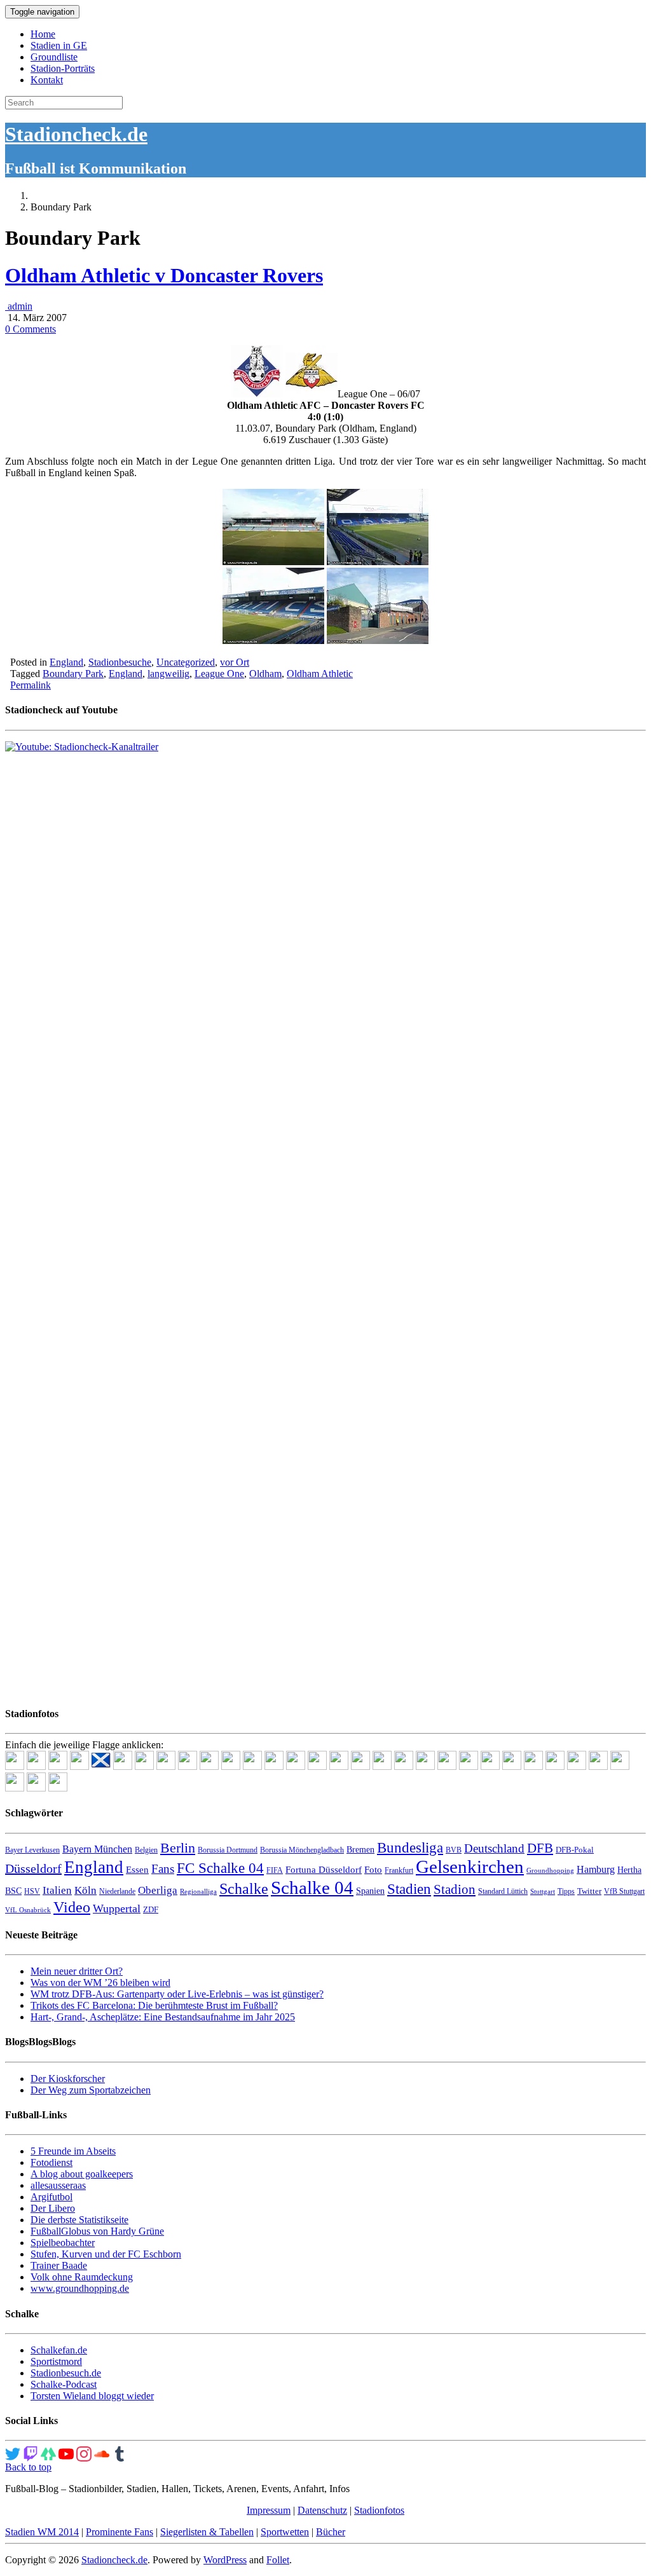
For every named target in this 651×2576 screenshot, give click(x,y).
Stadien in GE (59, 45)
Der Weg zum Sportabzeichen (91, 2090)
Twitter (589, 1891)
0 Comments (31, 329)
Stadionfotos (379, 2510)
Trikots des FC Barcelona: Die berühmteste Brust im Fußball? (154, 2005)
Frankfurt (399, 1870)
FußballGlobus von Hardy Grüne (97, 2231)
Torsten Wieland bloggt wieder (92, 2396)
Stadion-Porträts (63, 68)
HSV (32, 1891)
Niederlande (117, 1891)
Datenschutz (322, 2510)
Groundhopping (550, 1871)
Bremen (360, 1850)
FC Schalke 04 (220, 1868)
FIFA (275, 1870)
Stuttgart (543, 1892)
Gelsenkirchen (470, 1867)
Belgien (146, 1850)
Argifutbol (51, 2197)
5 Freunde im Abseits (73, 2151)
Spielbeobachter (63, 2243)
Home (43, 34)
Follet (278, 2560)
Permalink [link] (31, 685)
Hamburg (596, 1869)
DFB (540, 1848)
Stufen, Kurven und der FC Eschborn (106, 2254)
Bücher (331, 2532)
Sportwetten (285, 2532)
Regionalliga (198, 1892)
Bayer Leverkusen (32, 1850)
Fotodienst (51, 2162)
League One (219, 674)
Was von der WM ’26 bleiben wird (100, 1983)
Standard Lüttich (503, 1891)
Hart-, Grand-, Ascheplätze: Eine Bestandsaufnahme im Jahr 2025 (163, 2017)
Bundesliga (410, 1847)
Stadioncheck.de (76, 134)
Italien (57, 1890)
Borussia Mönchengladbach (302, 1850)
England (66, 662)
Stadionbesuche (120, 662)
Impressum (269, 2510)
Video (72, 1907)
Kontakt (47, 80)
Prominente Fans (120, 2532)
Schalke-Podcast (64, 2384)
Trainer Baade (59, 2265)
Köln (86, 1890)
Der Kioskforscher (68, 2079)
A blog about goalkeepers (82, 2174)
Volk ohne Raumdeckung (82, 2277)
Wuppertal (117, 1908)
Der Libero (53, 2208)
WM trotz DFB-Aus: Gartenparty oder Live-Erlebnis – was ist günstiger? (177, 1994)
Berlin (178, 1848)
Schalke (244, 1888)
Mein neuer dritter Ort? (77, 1971)
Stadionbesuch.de (66, 2373)
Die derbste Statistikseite (79, 2220)
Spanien (370, 1891)
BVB (454, 1850)
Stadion (455, 1889)
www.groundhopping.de (80, 2288)
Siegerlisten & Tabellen (207, 2532)
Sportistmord (56, 2361)
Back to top (28, 2467)
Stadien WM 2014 (42, 2532)
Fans (163, 1869)
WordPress (225, 2560)
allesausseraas (58, 2185)
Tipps (566, 1891)
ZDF (151, 1909)
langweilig (168, 674)
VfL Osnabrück (28, 1910)
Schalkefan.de (59, 2350)
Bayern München (97, 1849)
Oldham (265, 674)
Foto (373, 1870)
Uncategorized (186, 662)
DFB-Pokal (575, 1850)
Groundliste (54, 57)
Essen (137, 1870)
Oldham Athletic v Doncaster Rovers (164, 275)
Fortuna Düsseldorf (324, 1870)
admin (19, 306)
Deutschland (494, 1848)
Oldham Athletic (320, 674)
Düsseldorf (33, 1868)
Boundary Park (73, 674)
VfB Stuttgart (624, 1891)
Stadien (409, 1889)
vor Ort (235, 662)
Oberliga (158, 1890)
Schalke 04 (312, 1887)
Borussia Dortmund (228, 1850)
